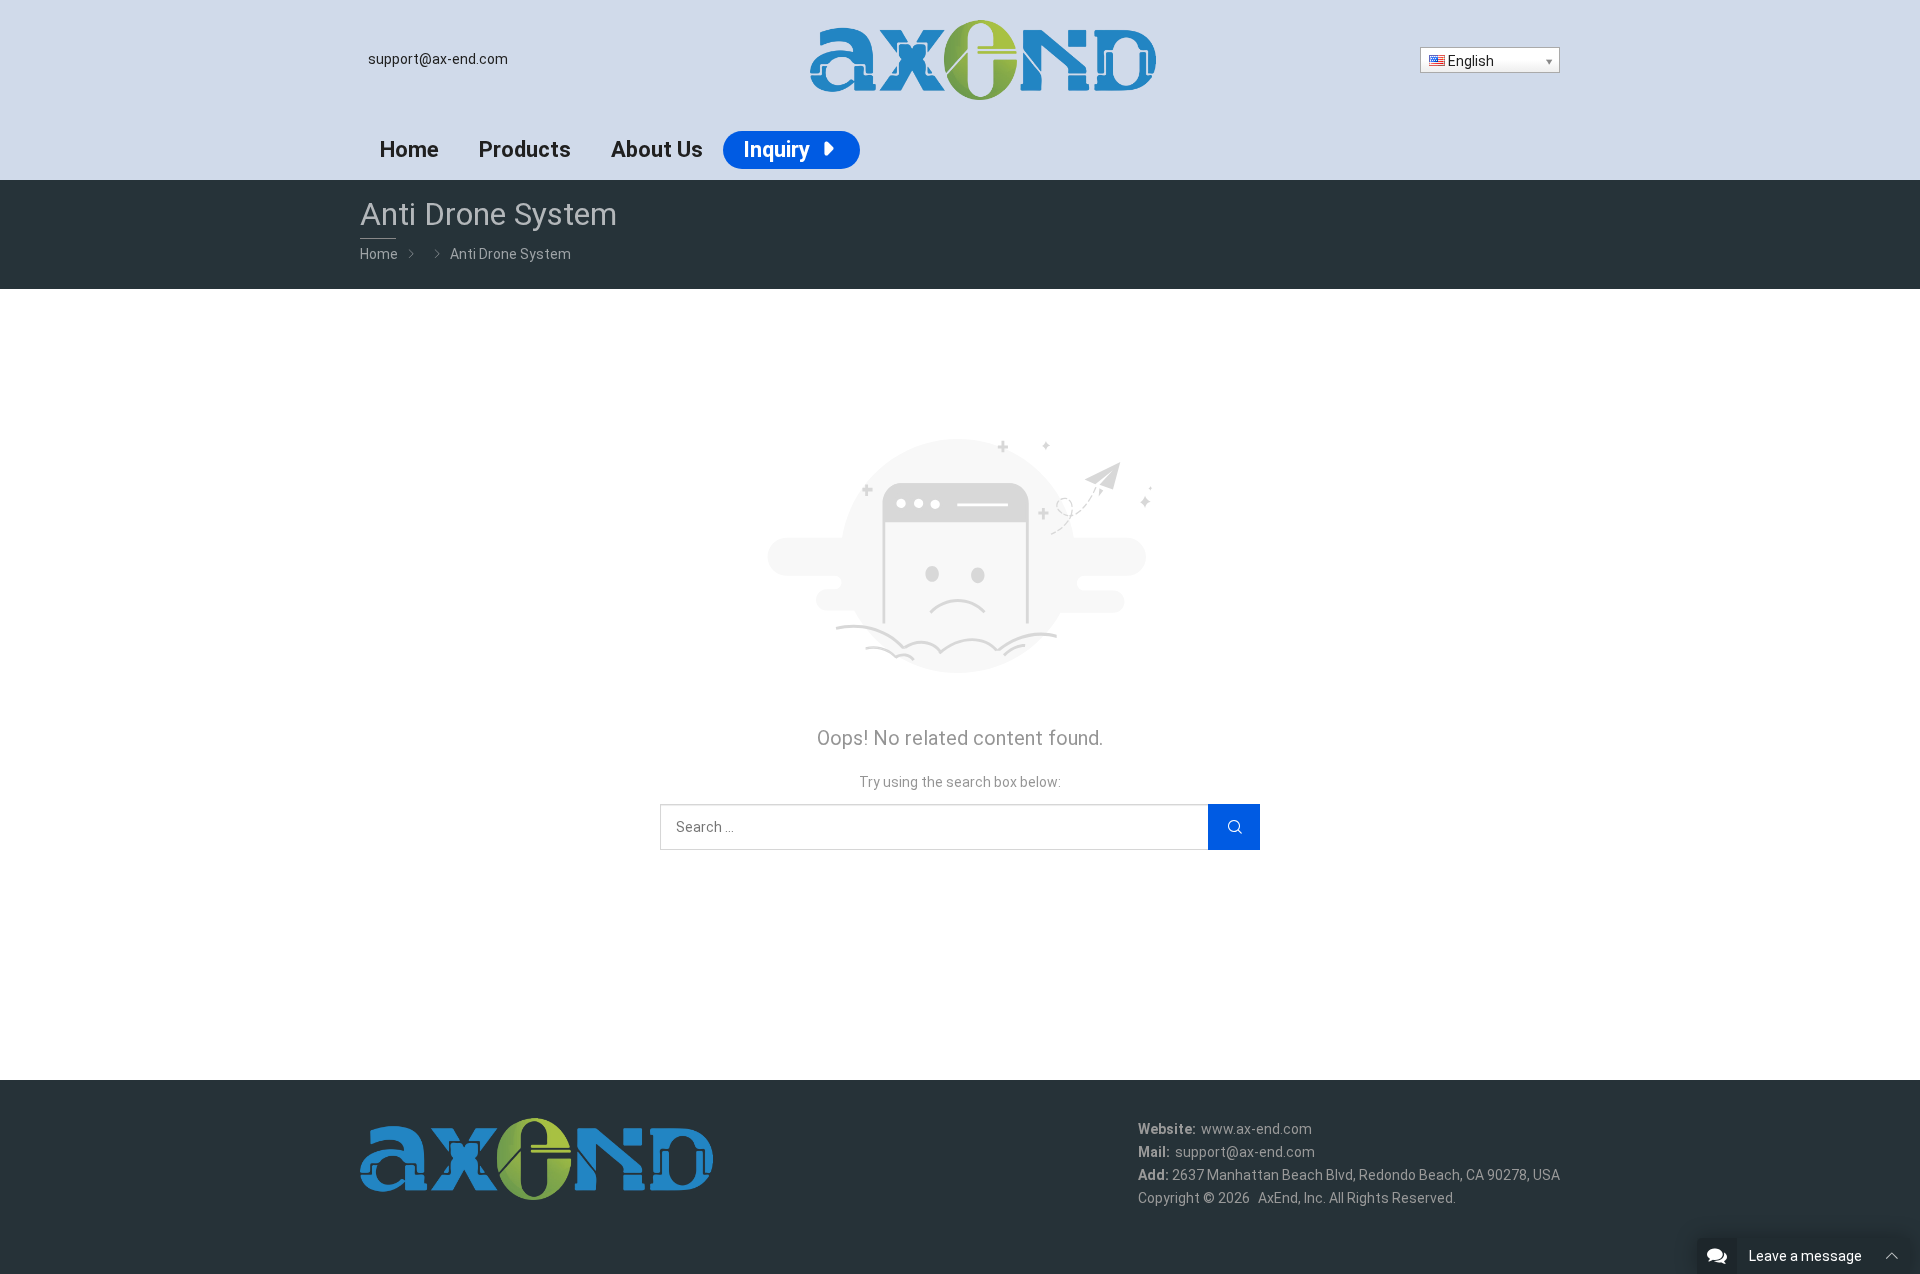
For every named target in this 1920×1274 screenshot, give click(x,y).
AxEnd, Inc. (1292, 1198)
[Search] (1234, 827)
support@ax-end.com (438, 59)
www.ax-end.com (1256, 1129)
